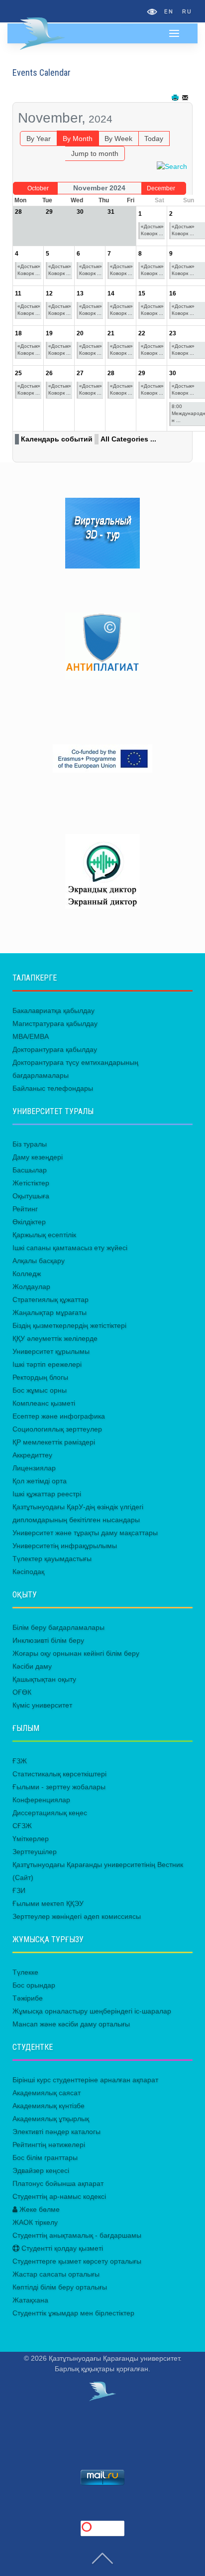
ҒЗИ (19, 1890)
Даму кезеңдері (38, 1157)
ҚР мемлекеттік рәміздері (54, 1442)
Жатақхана (30, 2300)
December (161, 188)
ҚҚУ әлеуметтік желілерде (55, 1338)
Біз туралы (30, 1144)
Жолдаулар (31, 1287)
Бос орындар (34, 1985)
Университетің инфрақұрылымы (65, 1546)
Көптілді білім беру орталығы (60, 2287)
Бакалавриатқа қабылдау (53, 1010)
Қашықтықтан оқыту (44, 1679)
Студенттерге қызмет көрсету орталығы (77, 2261)
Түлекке (25, 1972)
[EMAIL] (186, 98)
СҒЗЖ (22, 1826)
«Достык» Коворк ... (152, 230)
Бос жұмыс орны (40, 1390)
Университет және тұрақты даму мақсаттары (85, 1533)
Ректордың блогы (40, 1377)
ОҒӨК (22, 1692)
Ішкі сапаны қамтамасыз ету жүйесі (70, 1248)
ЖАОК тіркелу (35, 2222)
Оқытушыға (31, 1196)
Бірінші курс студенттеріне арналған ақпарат (85, 2080)
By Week (118, 139)
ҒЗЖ (20, 1761)
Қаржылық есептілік (44, 1235)
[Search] (172, 166)
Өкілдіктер (29, 1222)
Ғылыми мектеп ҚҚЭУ (48, 1903)
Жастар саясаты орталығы (56, 2274)
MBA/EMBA (31, 1036)
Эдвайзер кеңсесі (41, 2170)
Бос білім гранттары (45, 2157)
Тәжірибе (28, 1998)
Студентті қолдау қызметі (61, 2248)
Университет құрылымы (51, 1351)
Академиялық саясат (47, 2093)
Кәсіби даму (32, 1666)
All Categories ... (128, 439)
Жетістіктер (31, 1183)
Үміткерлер (31, 1839)
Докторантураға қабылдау (55, 1049)
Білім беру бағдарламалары (58, 1627)
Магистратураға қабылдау (55, 1023)
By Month (78, 139)
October (38, 188)
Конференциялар (41, 1800)
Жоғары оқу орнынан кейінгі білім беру (76, 1653)
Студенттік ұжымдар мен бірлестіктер (73, 2313)
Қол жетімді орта (40, 1481)
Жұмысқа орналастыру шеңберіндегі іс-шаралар (92, 2011)
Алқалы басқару (39, 1261)
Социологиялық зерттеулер (57, 1429)
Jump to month (95, 153)
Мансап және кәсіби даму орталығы (71, 2024)
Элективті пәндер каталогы (56, 2132)
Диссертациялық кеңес (50, 1813)
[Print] (176, 98)
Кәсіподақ (28, 1572)
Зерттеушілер (35, 1852)
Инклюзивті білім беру (48, 1640)
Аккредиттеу (32, 1455)
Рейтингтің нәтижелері (49, 2145)
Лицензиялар (34, 1468)
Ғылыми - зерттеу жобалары (59, 1787)
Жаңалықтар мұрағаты (50, 1312)
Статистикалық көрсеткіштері (59, 1774)
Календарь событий (57, 439)
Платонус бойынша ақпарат (58, 2183)
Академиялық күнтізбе (49, 2106)
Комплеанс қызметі (44, 1403)
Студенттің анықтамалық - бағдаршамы (77, 2235)
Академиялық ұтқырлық (51, 2119)
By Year (39, 139)
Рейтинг (25, 1209)
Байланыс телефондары (53, 1088)
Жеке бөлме (39, 2209)
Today (154, 139)
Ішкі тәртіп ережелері (47, 1364)
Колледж (27, 1274)
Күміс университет (42, 1705)
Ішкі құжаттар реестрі (47, 1494)
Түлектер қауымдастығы (52, 1559)
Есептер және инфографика (59, 1416)
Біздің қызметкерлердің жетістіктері (69, 1325)
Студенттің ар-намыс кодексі (59, 2196)
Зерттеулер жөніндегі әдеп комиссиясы (77, 1916)
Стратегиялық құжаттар (51, 1299)
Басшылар (30, 1170)
